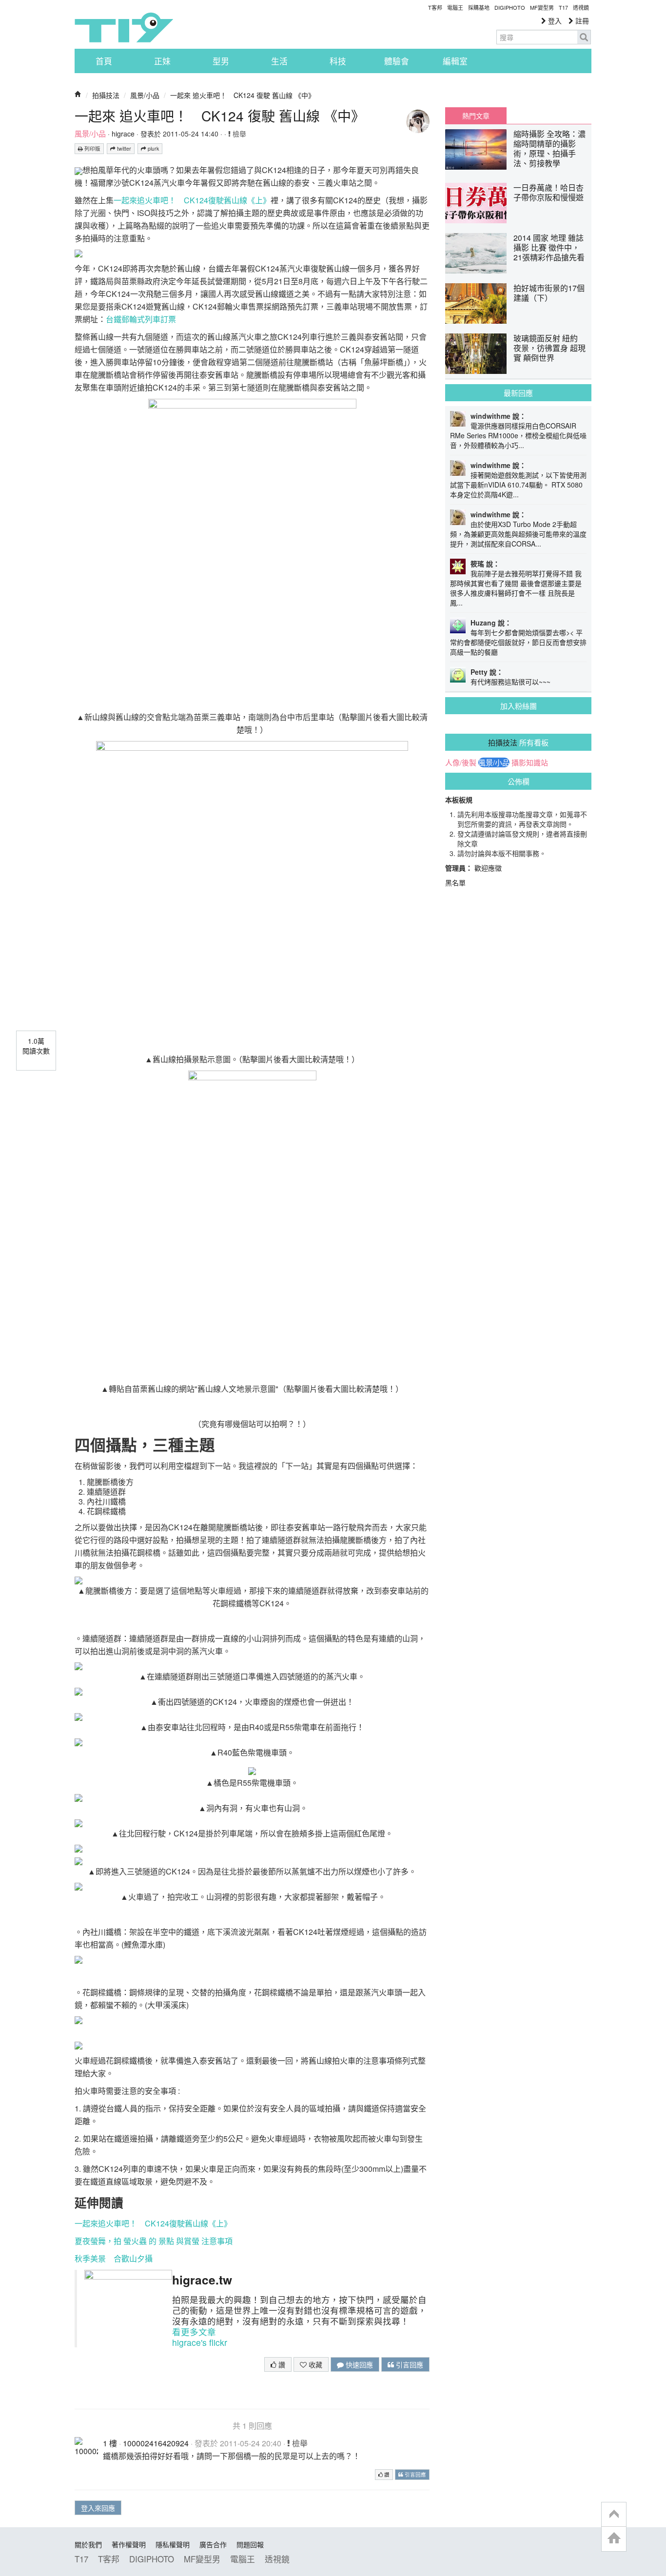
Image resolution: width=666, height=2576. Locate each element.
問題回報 (250, 2544)
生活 (279, 61)
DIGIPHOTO (510, 7)
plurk (153, 148)
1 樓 (110, 2443)
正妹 (162, 61)
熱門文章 (476, 116)
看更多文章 (194, 2332)
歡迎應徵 (488, 868)
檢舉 (238, 134)
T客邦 (435, 7)
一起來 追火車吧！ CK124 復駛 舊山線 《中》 (243, 95)
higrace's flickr (200, 2342)
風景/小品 (145, 95)
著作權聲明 (129, 2544)
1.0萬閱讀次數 (36, 1046)
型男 (221, 61)
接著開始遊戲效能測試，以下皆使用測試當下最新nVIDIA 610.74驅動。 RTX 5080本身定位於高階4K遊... (518, 485)
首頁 (104, 61)
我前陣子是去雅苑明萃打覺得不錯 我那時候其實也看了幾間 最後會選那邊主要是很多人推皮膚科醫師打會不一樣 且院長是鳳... (516, 588)
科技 (338, 61)
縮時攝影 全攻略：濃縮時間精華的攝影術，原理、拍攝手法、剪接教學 (549, 148)
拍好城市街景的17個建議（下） (549, 293)
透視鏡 (581, 7)
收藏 (314, 2364)
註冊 (581, 20)
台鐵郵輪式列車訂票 (141, 319)
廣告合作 (213, 2544)
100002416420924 (156, 2443)
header (614, 2515)
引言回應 (409, 2364)
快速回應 (358, 2364)
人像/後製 (461, 762)
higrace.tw (202, 2280)
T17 (124, 27)
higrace (123, 134)
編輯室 (455, 61)
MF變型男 (542, 7)
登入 (554, 20)
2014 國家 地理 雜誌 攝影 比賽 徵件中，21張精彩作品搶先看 (549, 247)
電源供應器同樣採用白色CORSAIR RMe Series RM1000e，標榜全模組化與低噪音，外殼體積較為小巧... (518, 435)
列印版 (92, 148)
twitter (123, 148)
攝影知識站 (530, 762)
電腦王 (455, 7)
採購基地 (479, 7)
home (614, 2539)
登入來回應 (98, 2508)
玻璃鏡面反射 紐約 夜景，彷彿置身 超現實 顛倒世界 (549, 348)
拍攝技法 (106, 95)
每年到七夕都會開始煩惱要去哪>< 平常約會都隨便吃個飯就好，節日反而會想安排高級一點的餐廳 (518, 642)
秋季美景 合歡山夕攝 (114, 2258)
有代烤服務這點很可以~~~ (510, 682)
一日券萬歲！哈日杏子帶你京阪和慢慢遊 (548, 192)
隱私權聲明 (173, 2544)
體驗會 (397, 61)
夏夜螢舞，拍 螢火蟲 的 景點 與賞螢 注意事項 (154, 2241)
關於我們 (88, 2544)
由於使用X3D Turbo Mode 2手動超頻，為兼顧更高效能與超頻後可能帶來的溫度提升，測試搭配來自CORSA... (518, 534)
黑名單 (455, 882)
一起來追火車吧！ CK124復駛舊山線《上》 (192, 200)
